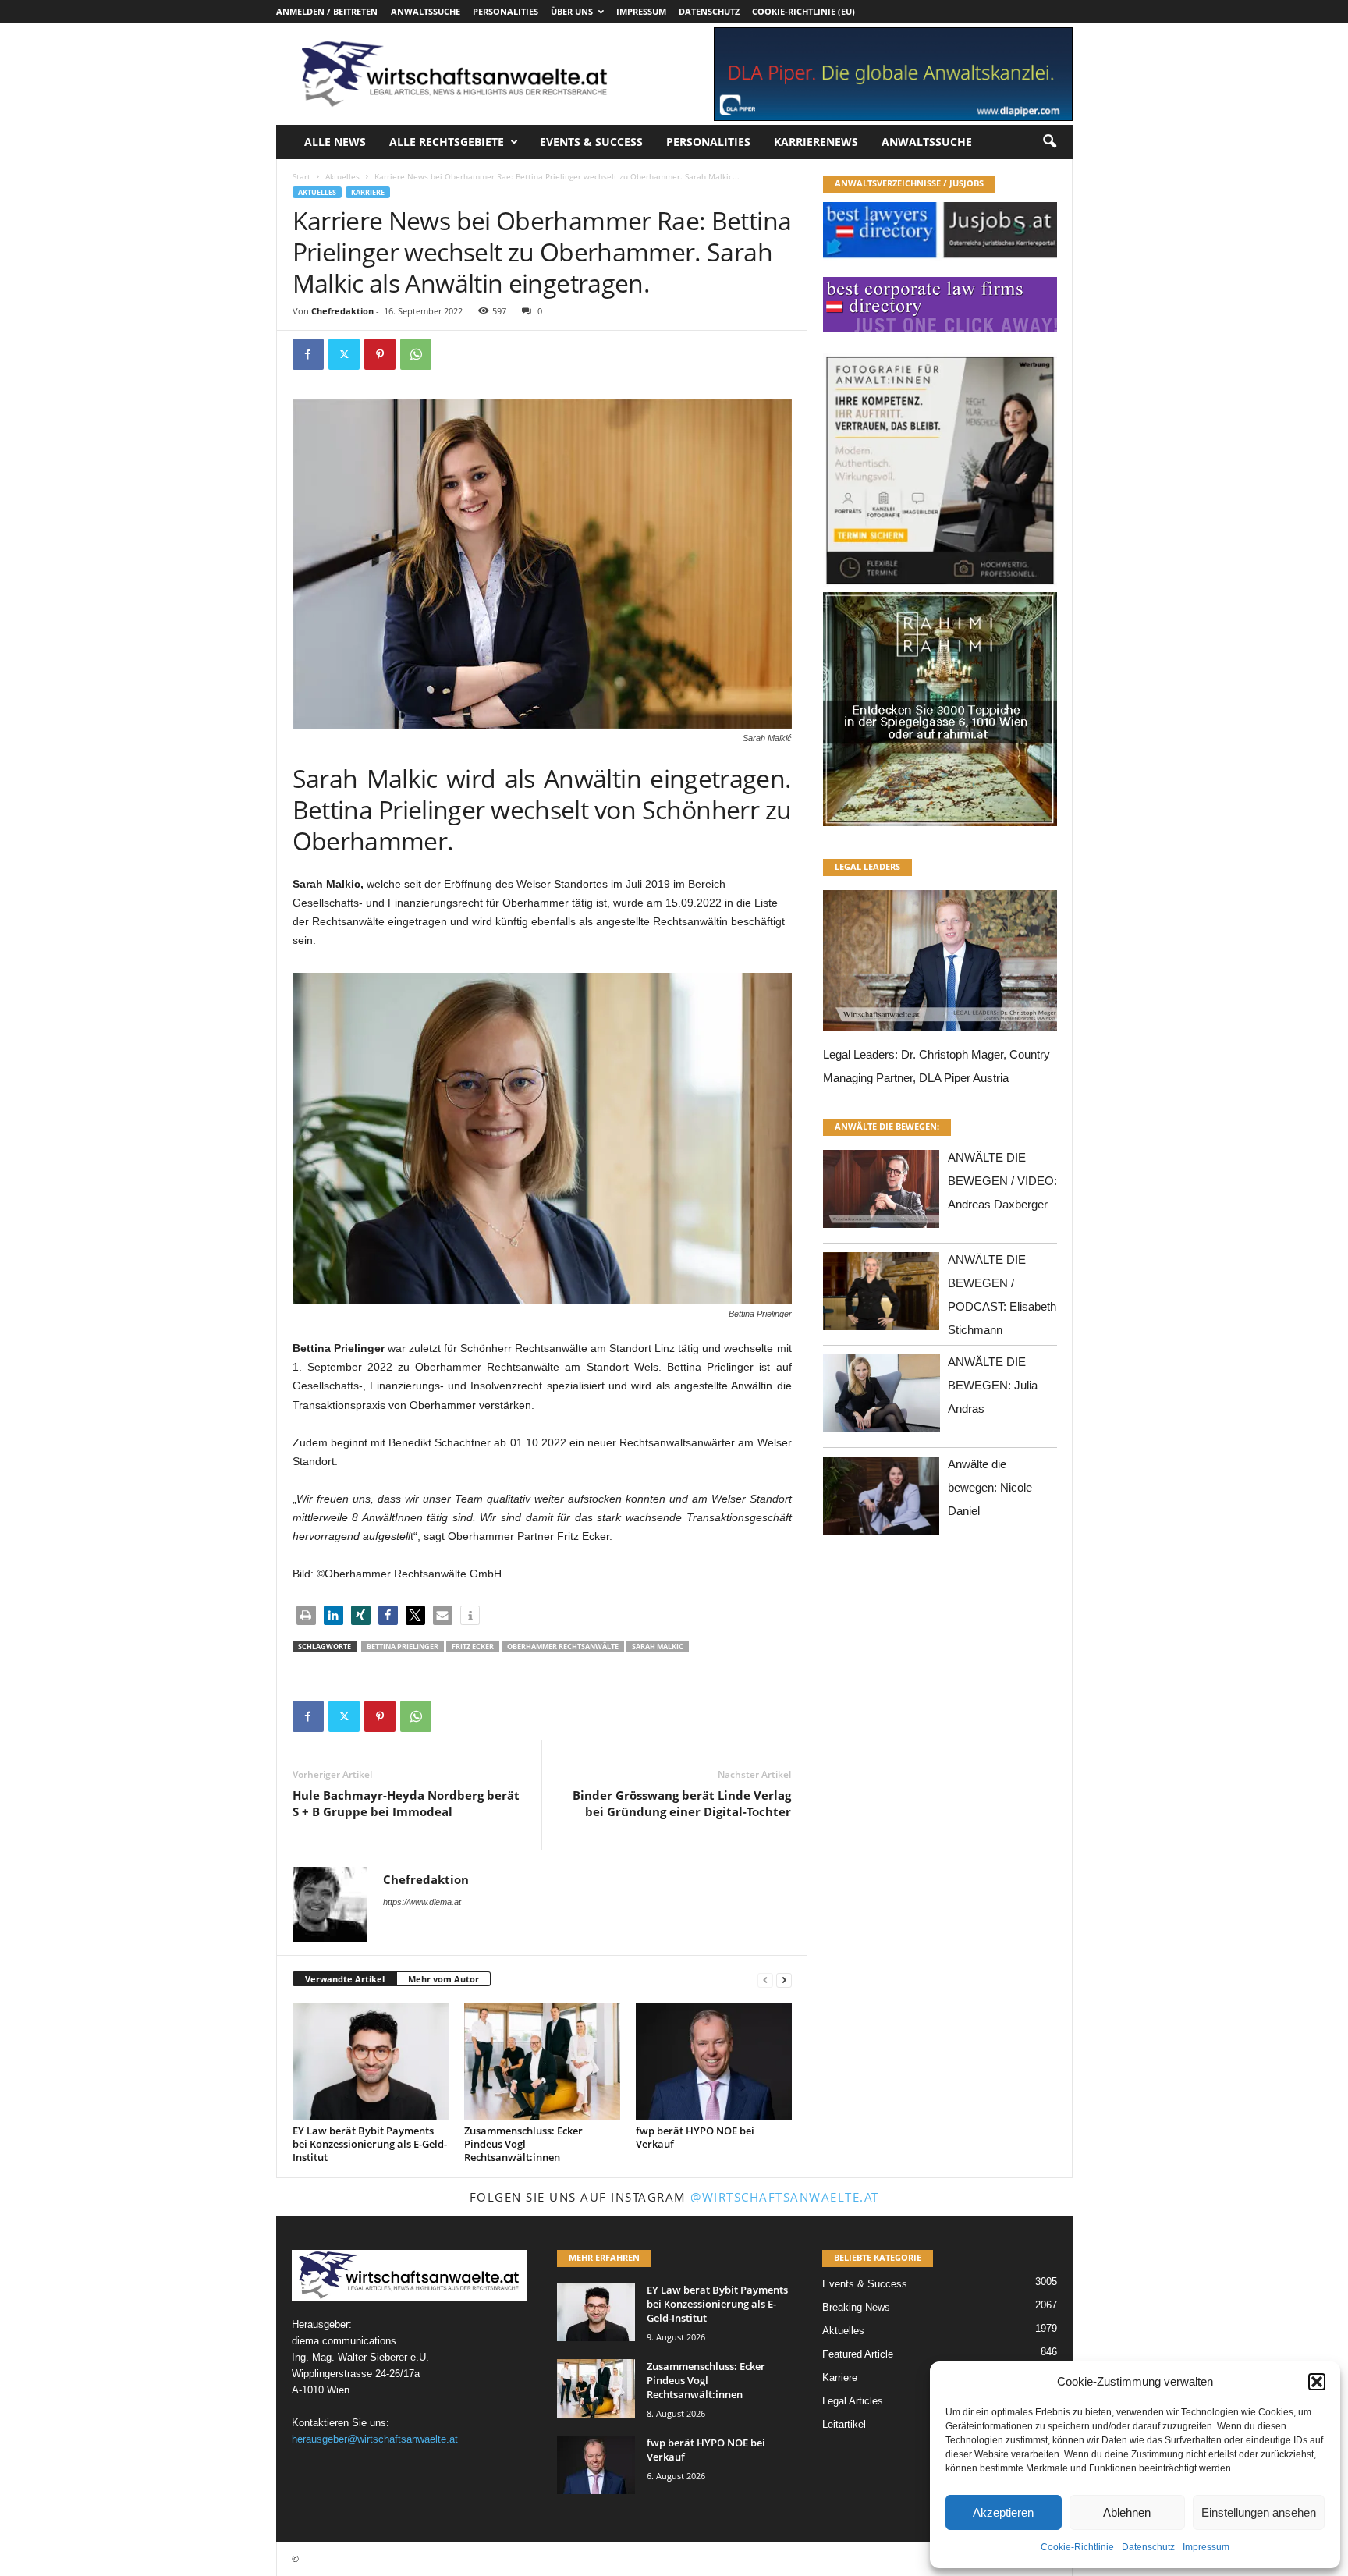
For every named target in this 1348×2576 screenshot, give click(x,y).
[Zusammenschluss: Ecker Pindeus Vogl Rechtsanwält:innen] (542, 2061)
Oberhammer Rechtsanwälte (563, 1646)
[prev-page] (765, 1980)
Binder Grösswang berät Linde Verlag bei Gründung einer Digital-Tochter (682, 1803)
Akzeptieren (1003, 2512)
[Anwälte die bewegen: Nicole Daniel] (882, 1500)
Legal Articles (853, 2401)
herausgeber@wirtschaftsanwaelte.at (375, 2439)
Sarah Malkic (658, 1646)
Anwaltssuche (426, 11)
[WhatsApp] (416, 354)
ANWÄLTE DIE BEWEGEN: (887, 1126)
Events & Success (591, 142)
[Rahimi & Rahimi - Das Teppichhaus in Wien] (940, 587)
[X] (344, 354)
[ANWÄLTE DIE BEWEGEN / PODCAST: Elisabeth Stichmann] (882, 1295)
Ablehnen (1127, 2512)
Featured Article (858, 2354)
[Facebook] (308, 354)
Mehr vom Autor (443, 1979)
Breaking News (856, 2307)
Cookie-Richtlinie (1077, 2547)
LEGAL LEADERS (867, 866)
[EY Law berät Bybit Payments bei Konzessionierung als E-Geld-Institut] (371, 2061)
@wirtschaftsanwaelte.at (785, 2197)
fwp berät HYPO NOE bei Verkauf (695, 2137)
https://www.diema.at (422, 1902)
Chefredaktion (342, 311)
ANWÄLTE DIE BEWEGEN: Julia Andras (993, 1385)
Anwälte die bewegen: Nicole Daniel (990, 1487)
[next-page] (784, 1980)
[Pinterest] (380, 354)
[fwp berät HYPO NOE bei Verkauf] (714, 2061)
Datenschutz (1148, 2547)
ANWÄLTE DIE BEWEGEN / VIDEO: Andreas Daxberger (1002, 1181)
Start (302, 176)
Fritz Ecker (473, 1646)
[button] (1317, 2382)
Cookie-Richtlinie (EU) (803, 11)
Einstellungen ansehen (1259, 2512)
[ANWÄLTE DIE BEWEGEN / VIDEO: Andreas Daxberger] (882, 1193)
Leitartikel (844, 2424)
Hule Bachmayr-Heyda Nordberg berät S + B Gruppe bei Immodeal (406, 1803)
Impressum (1206, 2547)
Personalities (505, 11)
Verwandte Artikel (345, 1979)
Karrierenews (816, 142)
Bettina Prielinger (403, 1646)
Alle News (335, 142)
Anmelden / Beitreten (327, 11)
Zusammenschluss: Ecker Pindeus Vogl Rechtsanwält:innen (523, 2144)
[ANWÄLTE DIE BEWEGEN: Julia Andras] (882, 1398)
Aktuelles (342, 176)
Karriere (368, 192)
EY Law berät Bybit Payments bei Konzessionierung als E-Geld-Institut (370, 2144)
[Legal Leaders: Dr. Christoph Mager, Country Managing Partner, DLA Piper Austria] (940, 965)
